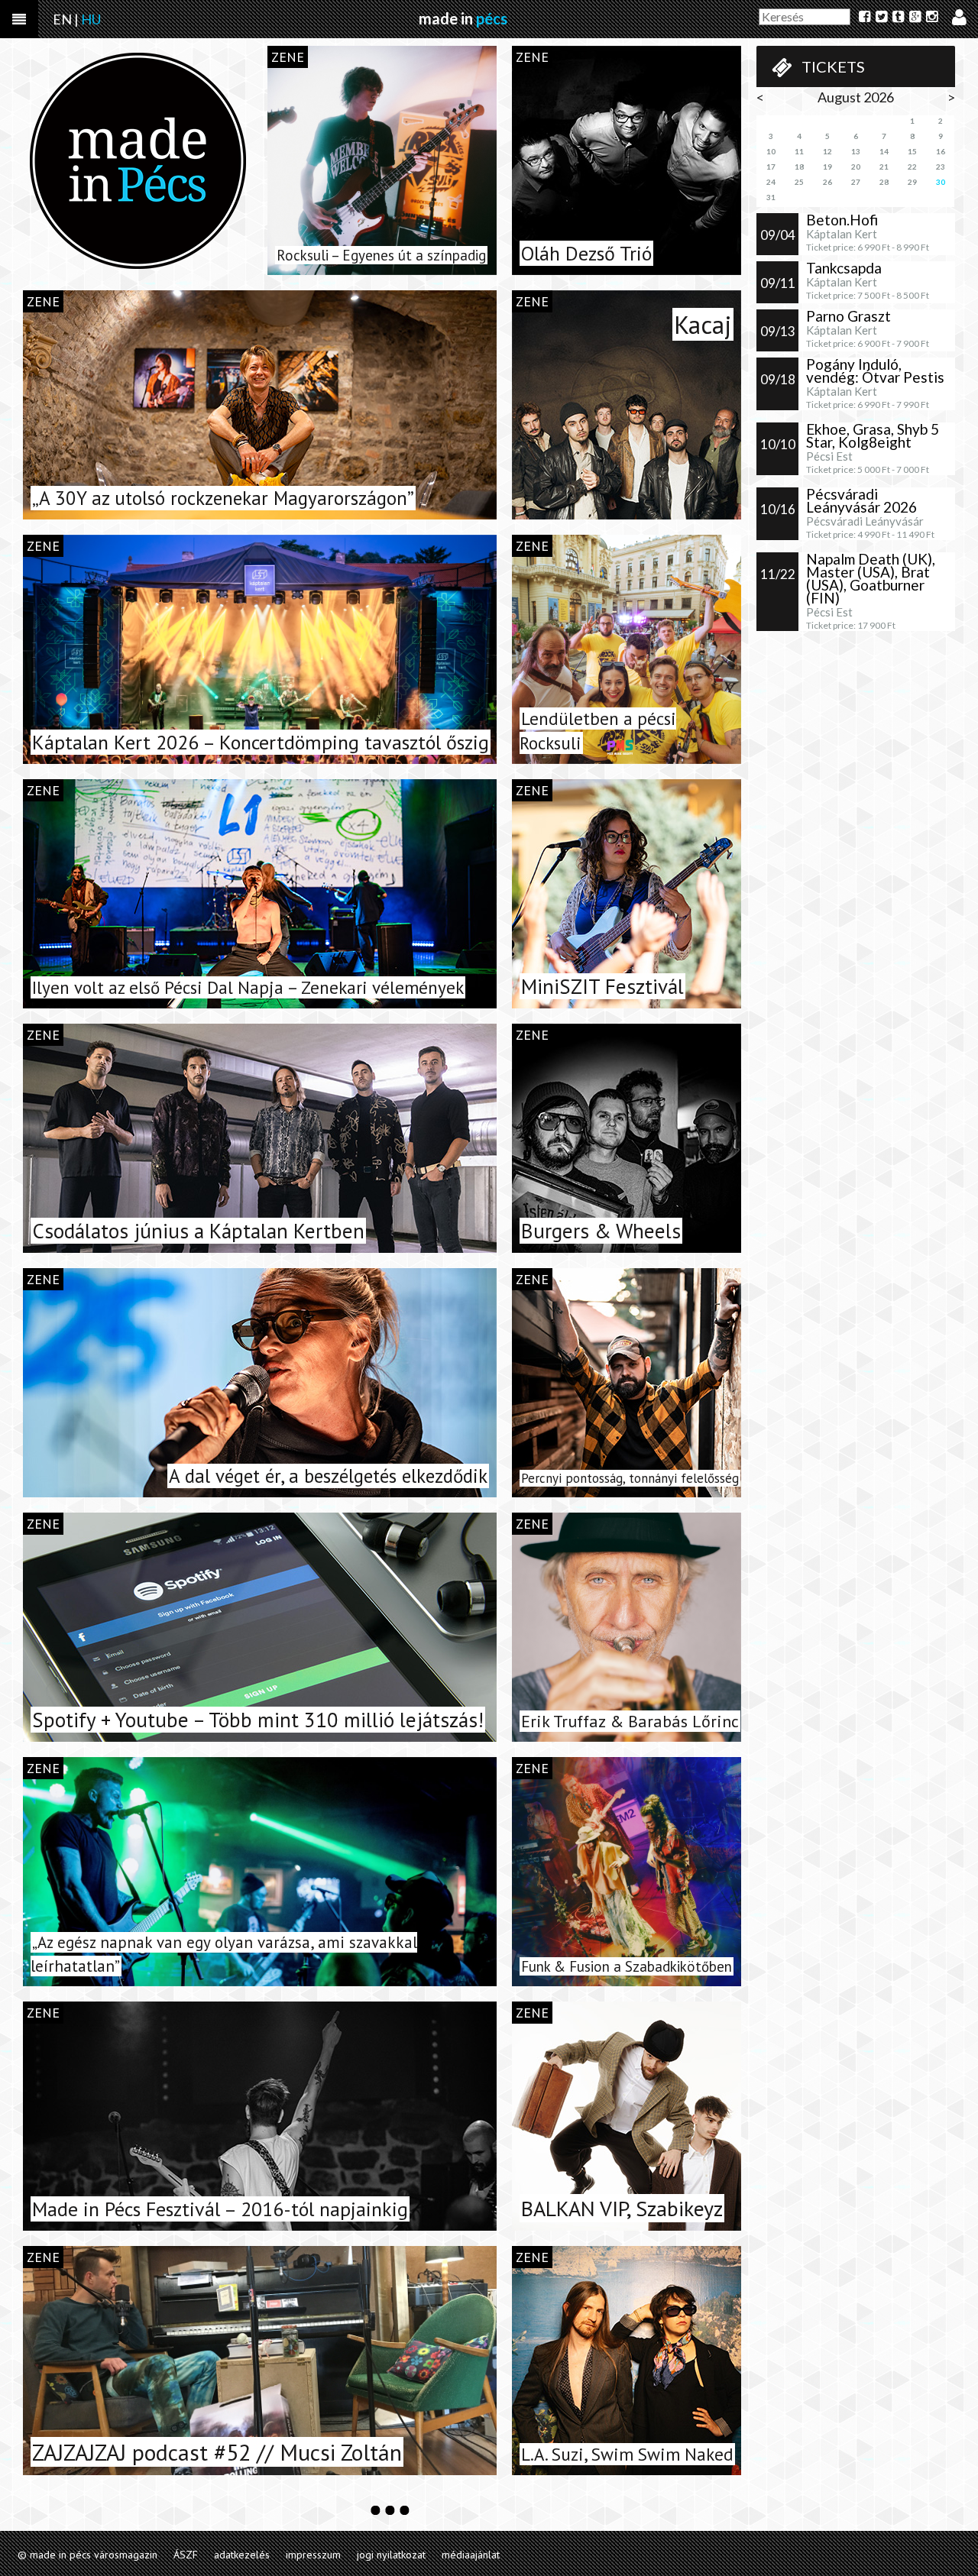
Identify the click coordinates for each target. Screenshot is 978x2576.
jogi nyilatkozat (391, 2555)
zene (288, 57)
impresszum (313, 2555)
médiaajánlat (471, 2555)
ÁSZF (186, 2555)
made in (463, 18)
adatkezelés (242, 2555)
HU (91, 19)
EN (62, 19)
